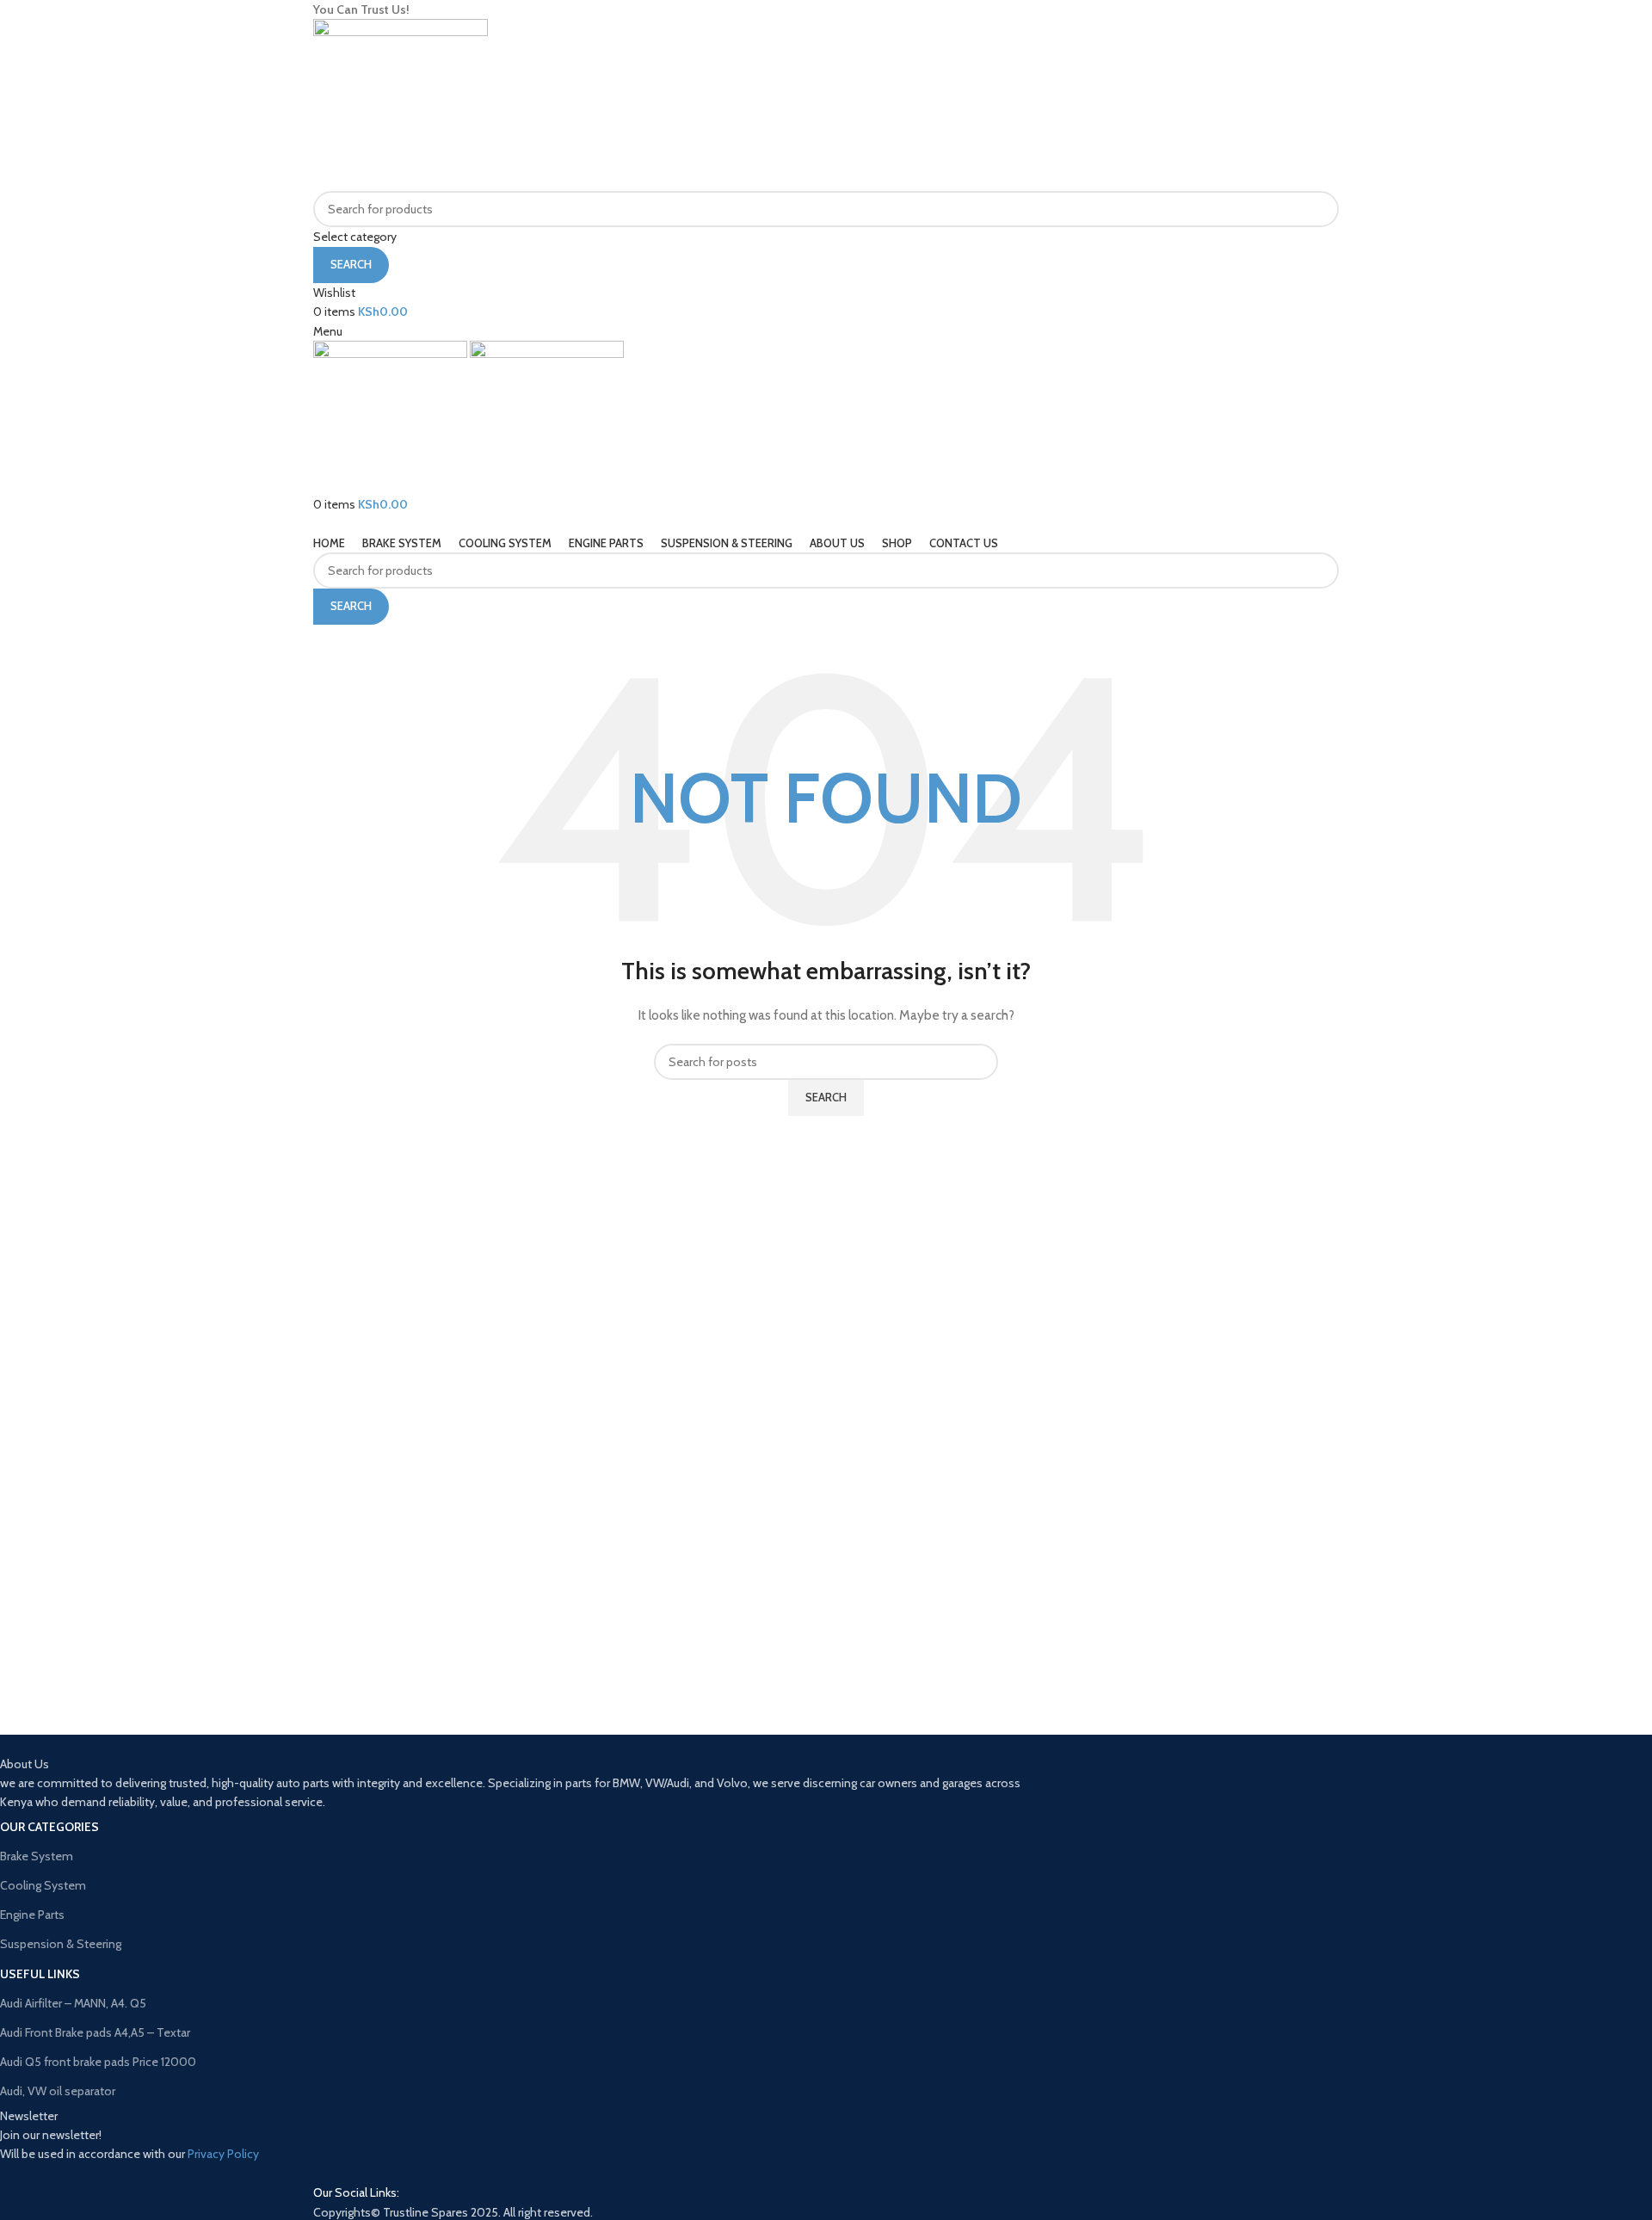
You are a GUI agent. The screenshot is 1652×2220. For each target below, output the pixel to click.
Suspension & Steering (61, 1944)
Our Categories (49, 1827)
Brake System (37, 1856)
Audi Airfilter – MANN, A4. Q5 (73, 2003)
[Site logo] (401, 104)
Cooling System (43, 1885)
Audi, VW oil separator (58, 2091)
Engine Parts (32, 1915)
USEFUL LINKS (40, 1974)
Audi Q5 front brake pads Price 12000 (98, 2062)
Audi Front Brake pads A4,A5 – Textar (95, 2032)
